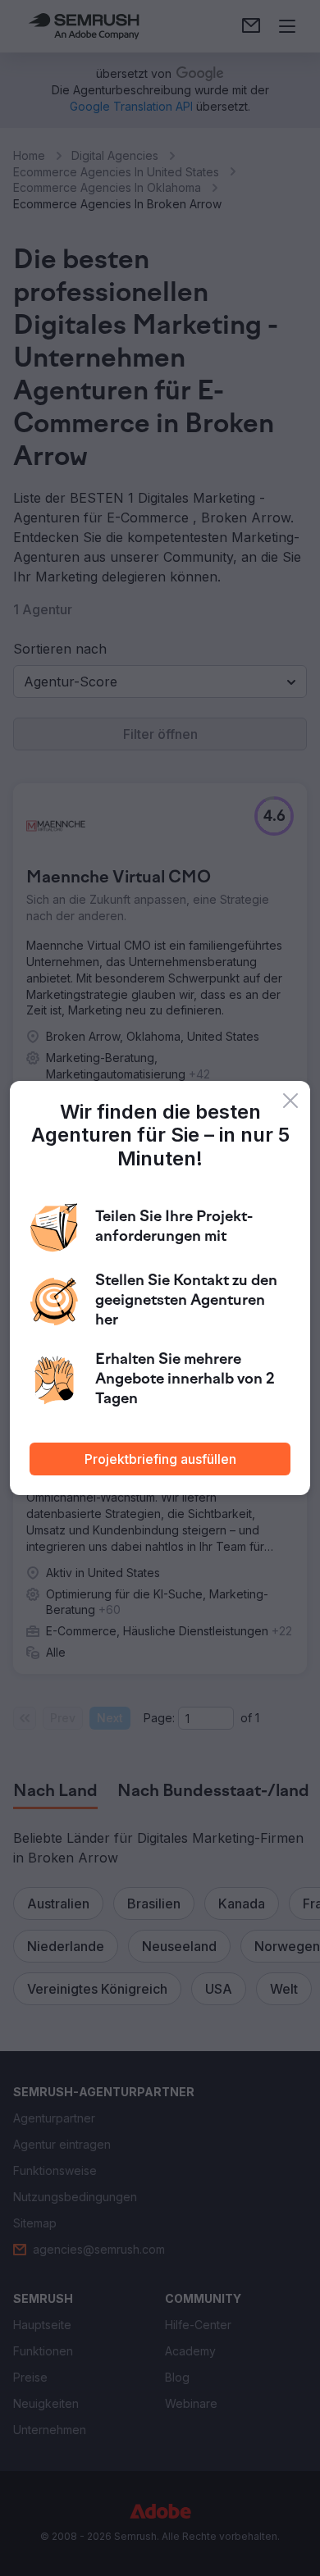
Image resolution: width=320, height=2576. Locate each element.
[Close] (290, 1101)
